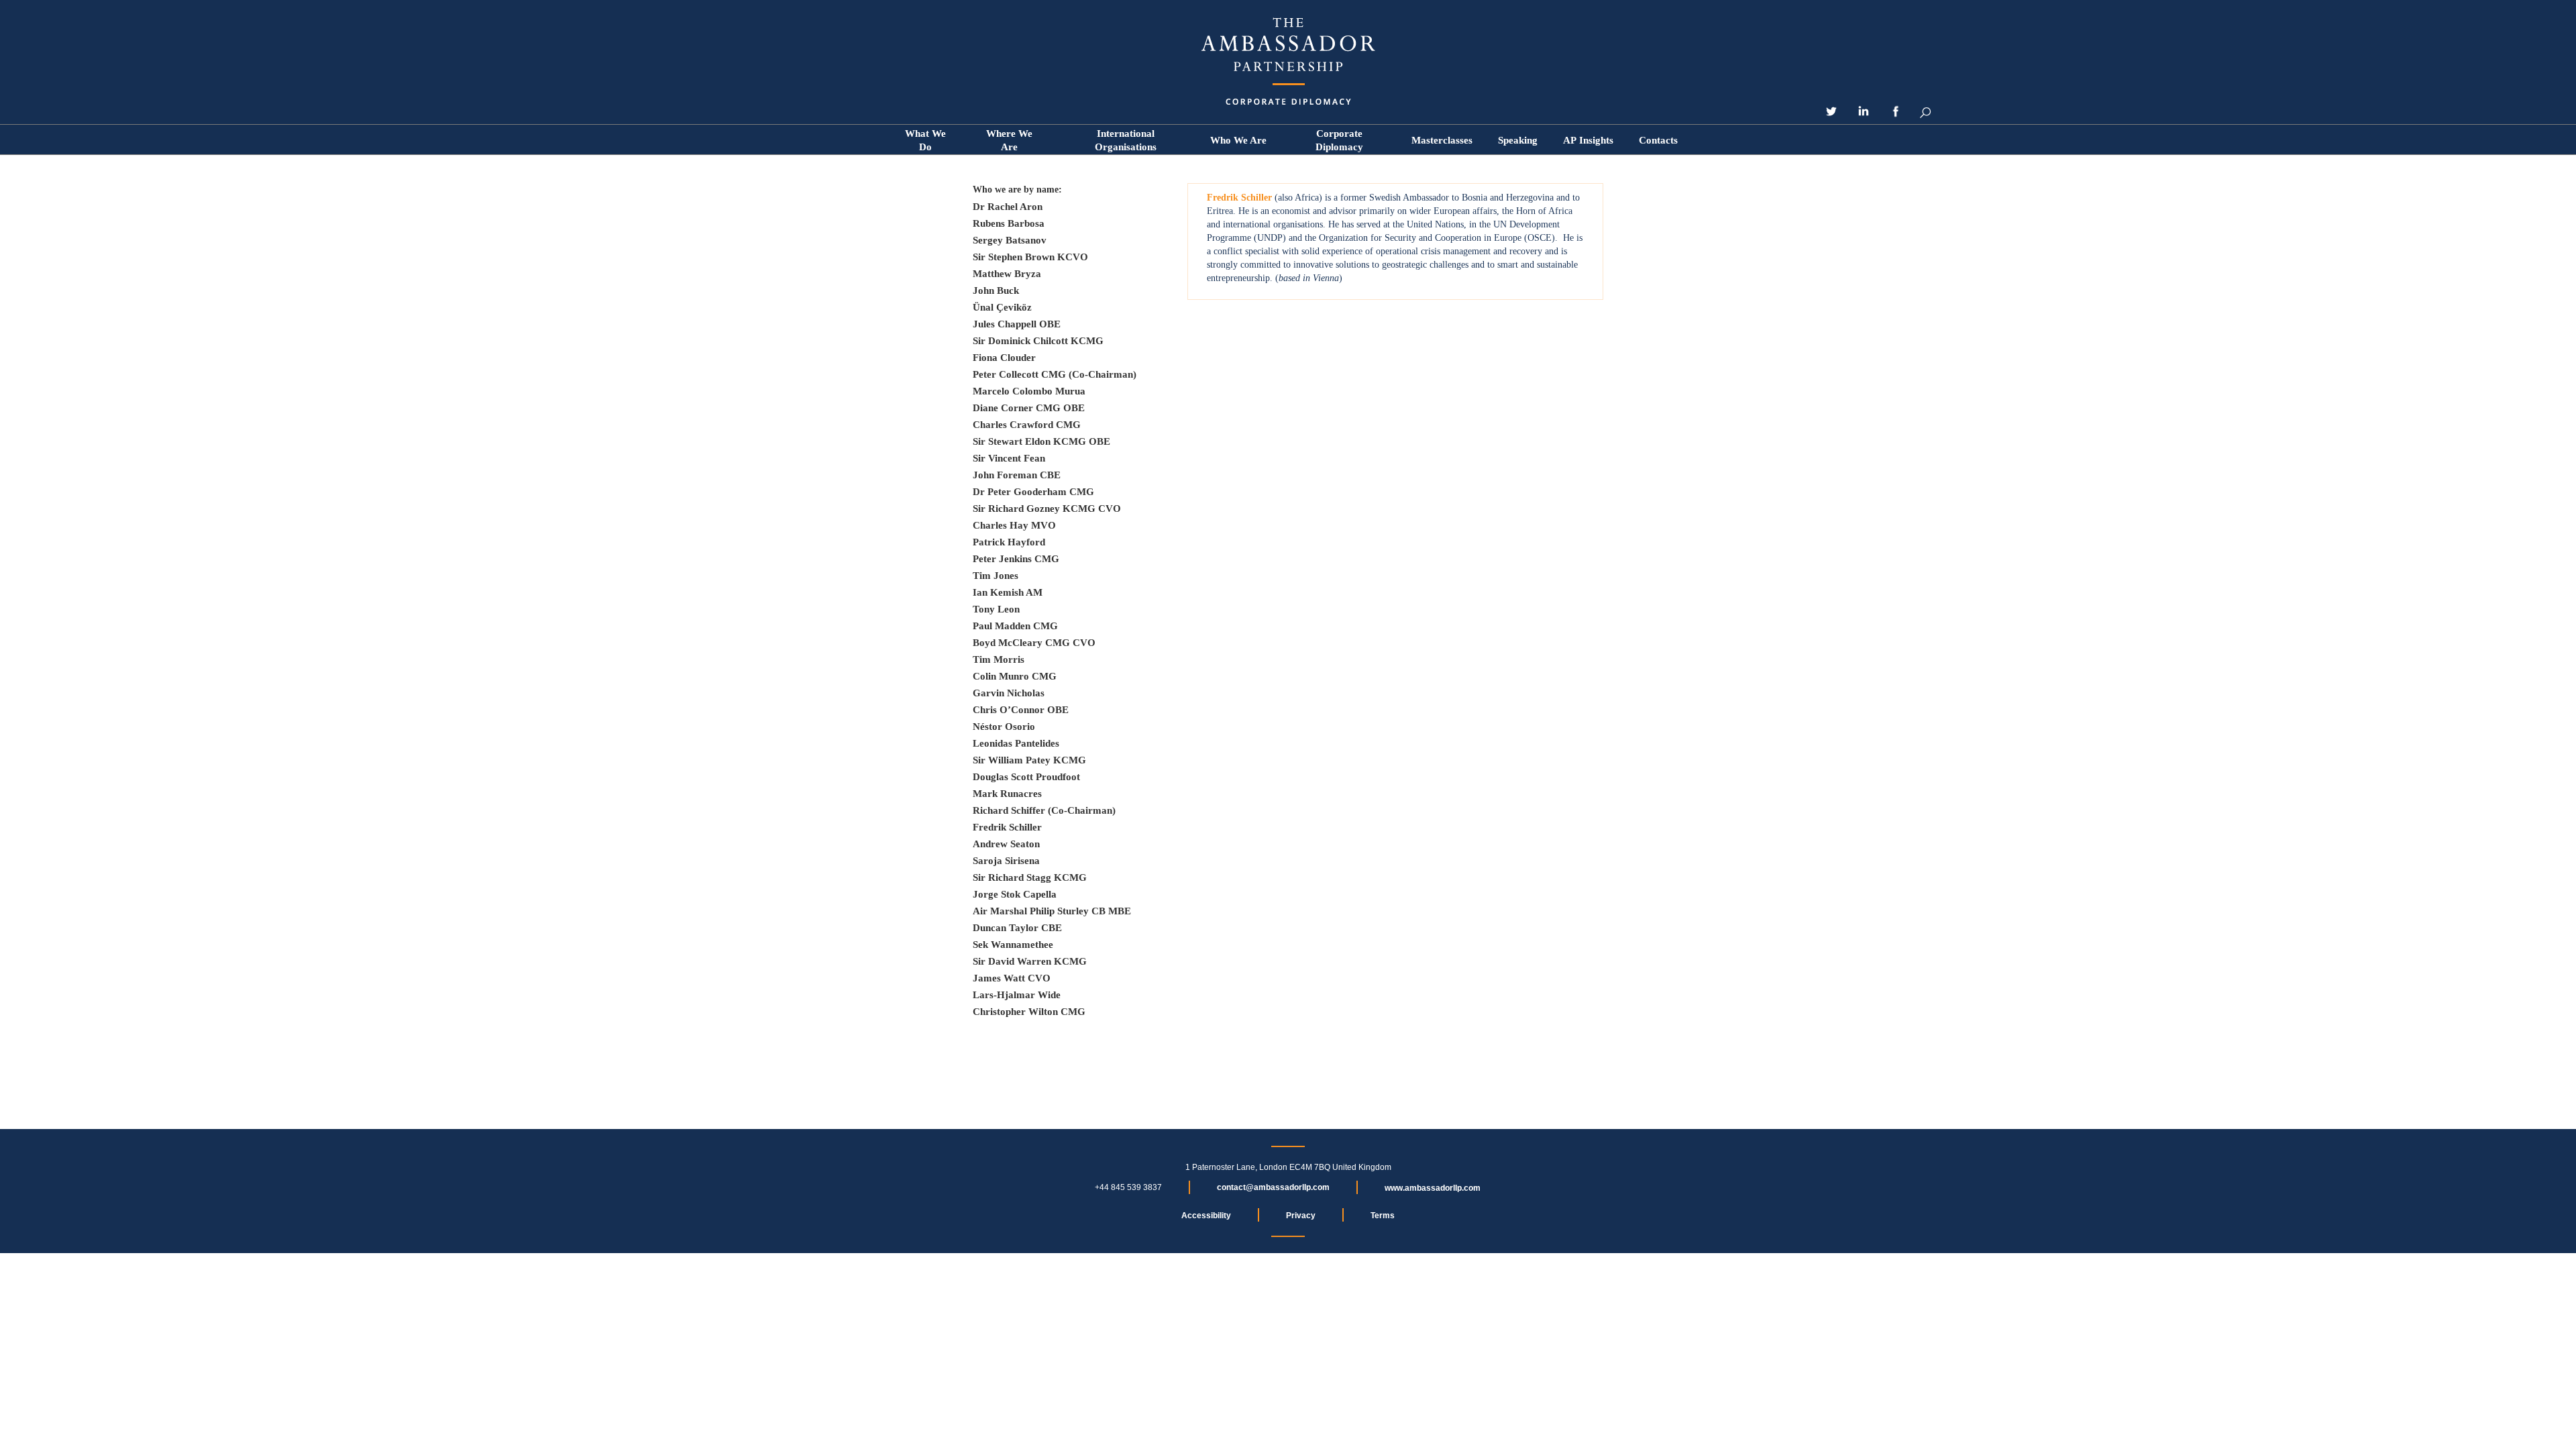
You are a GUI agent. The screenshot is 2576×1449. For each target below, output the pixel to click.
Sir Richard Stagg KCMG (1030, 877)
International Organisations (1126, 140)
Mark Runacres (1007, 794)
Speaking (1518, 140)
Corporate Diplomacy (1339, 140)
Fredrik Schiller (1007, 827)
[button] (1238, 140)
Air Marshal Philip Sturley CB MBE (1052, 911)
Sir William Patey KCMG (1029, 760)
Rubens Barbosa (1009, 223)
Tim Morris (999, 659)
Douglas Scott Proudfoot (1026, 777)
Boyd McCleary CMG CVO (1034, 643)
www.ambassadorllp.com (1433, 1188)
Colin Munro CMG (1015, 676)
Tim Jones (996, 576)
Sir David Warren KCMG (1030, 961)
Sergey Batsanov (1010, 240)
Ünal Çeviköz (1002, 307)
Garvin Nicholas (1009, 693)
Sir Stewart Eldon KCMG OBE (1041, 441)
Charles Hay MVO (1014, 525)
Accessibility (1206, 1216)
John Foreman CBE (1017, 475)
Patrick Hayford (1009, 542)
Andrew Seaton (1006, 844)
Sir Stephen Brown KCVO (1030, 257)
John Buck (996, 290)
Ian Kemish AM (1008, 592)
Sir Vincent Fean (1009, 458)
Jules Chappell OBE (1017, 324)
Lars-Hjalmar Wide (1017, 995)
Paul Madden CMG (1015, 626)
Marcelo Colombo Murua (1029, 391)
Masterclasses (1442, 140)
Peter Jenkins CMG (1016, 559)
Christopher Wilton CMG (1029, 1012)
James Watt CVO (1012, 978)
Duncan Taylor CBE (1017, 928)
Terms (1383, 1216)
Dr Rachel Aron (1008, 207)
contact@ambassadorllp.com (1273, 1187)
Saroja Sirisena (1006, 861)
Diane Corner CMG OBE (1029, 408)
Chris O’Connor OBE (1021, 710)
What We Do (925, 140)
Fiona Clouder (1004, 358)
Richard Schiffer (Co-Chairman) (1044, 810)
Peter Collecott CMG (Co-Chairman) (1055, 374)
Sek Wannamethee (1013, 945)
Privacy (1301, 1216)
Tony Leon (996, 609)
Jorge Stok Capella (1015, 894)
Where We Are (1009, 140)
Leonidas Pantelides (1016, 743)
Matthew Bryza (1007, 274)
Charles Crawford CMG (1027, 425)
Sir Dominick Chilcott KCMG (1038, 341)
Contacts (1658, 140)
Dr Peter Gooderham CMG (1033, 492)
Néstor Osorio (1004, 727)
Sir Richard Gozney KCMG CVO (1047, 508)
